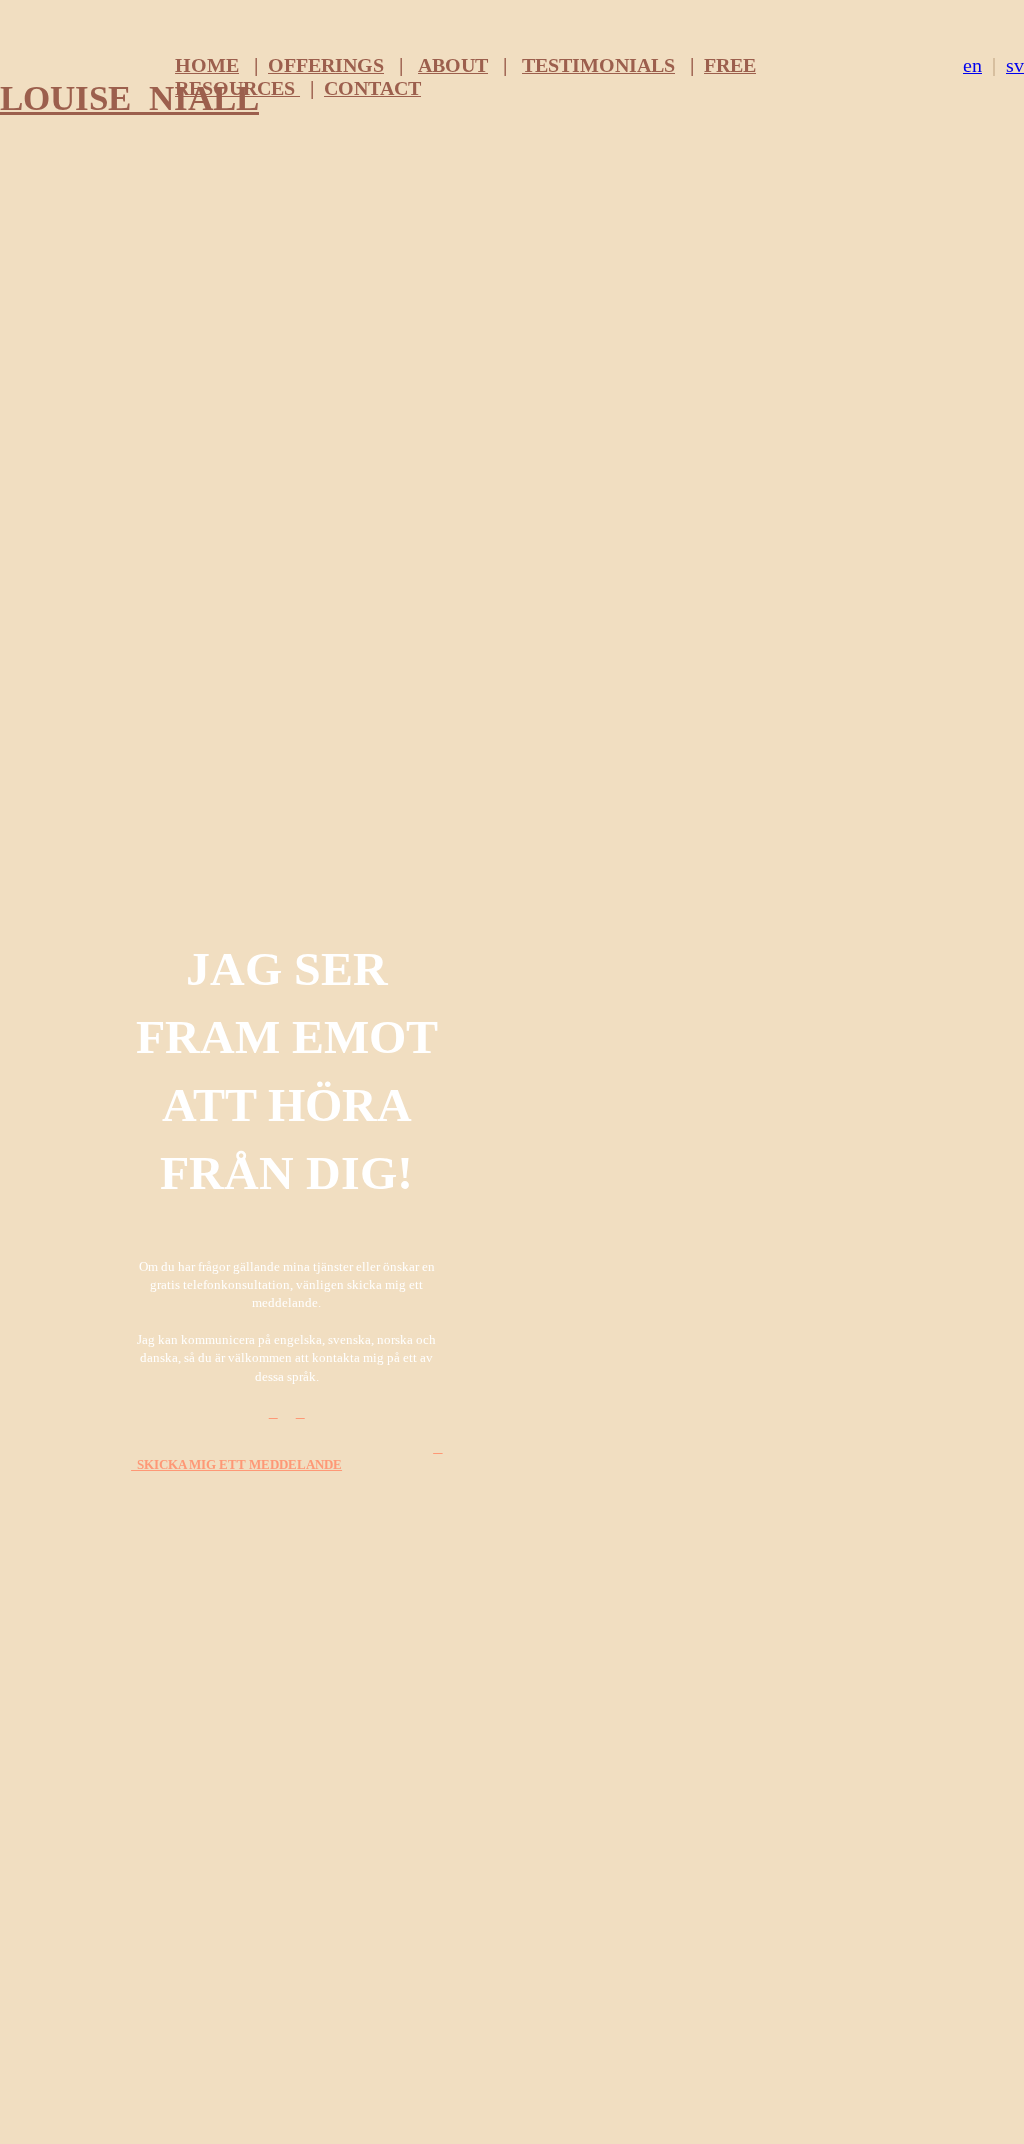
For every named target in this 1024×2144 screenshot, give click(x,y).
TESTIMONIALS (598, 65)
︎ (300, 1413)
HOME (207, 65)
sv (1015, 65)
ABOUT (453, 65)
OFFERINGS (326, 65)
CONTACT (372, 88)
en (972, 65)
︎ (273, 1413)
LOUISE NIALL (129, 98)
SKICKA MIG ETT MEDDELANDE (286, 1457)
